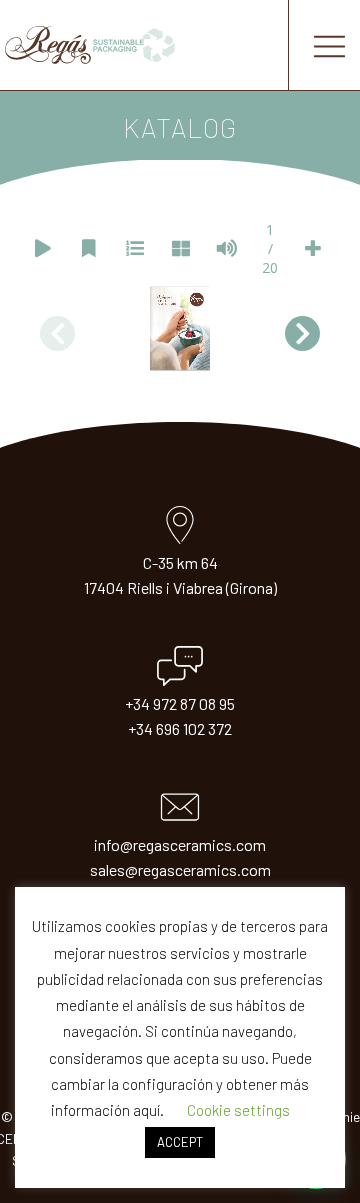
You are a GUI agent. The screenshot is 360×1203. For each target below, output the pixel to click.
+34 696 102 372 (180, 728)
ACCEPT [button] (180, 1142)
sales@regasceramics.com (180, 869)
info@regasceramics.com (180, 844)
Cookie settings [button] (238, 1110)
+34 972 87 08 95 (180, 703)
